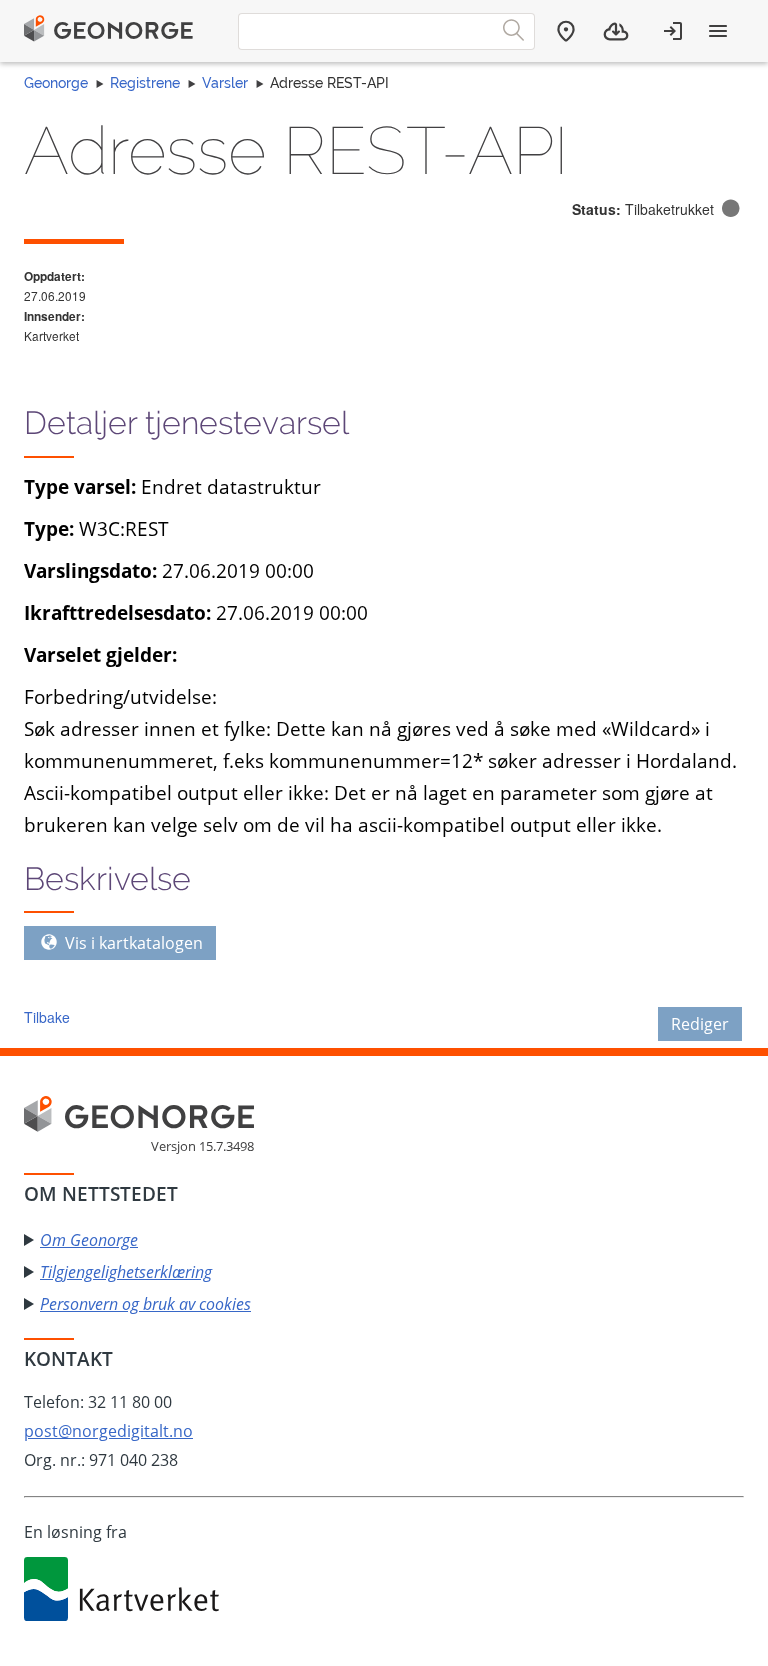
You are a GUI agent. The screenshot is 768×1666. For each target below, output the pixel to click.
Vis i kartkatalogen (132, 943)
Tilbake (47, 1017)
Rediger (700, 1024)
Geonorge (56, 83)
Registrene (145, 83)
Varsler (225, 83)
